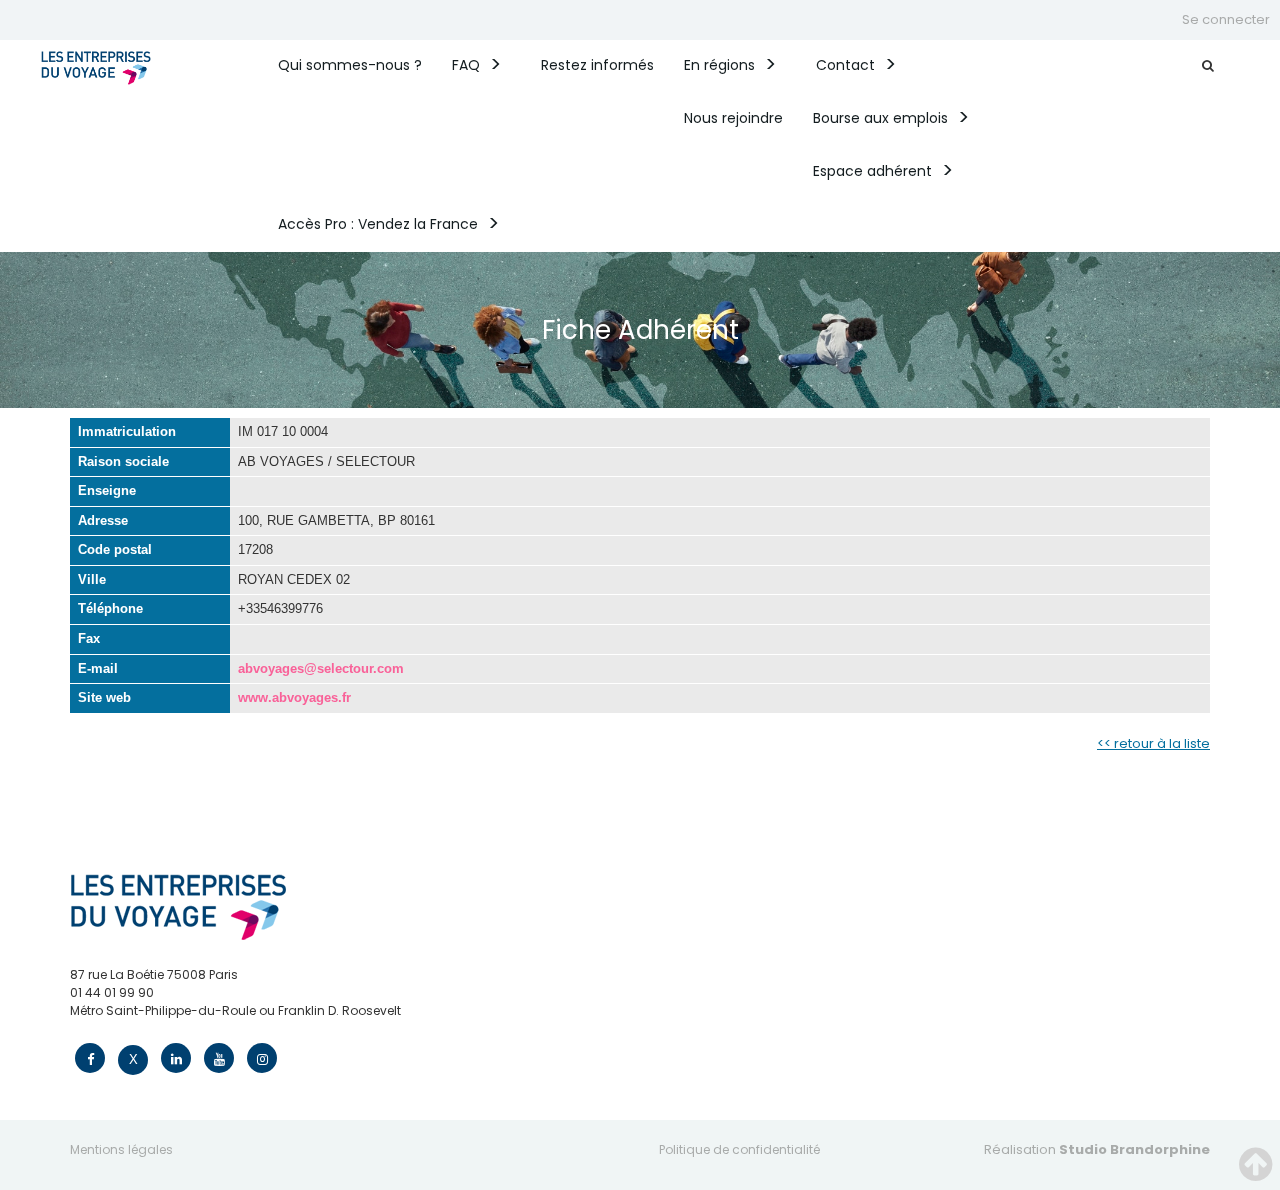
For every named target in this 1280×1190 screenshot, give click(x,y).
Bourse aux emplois (880, 118)
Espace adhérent (872, 171)
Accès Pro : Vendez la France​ (378, 224)
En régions (719, 65)
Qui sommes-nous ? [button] (350, 65)
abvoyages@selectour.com (321, 668)
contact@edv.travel (130, 1028)
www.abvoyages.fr (294, 697)
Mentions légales (121, 1149)
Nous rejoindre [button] (733, 118)
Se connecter (1226, 19)
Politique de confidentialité (739, 1149)
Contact (845, 65)
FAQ (466, 65)
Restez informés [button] (597, 65)
